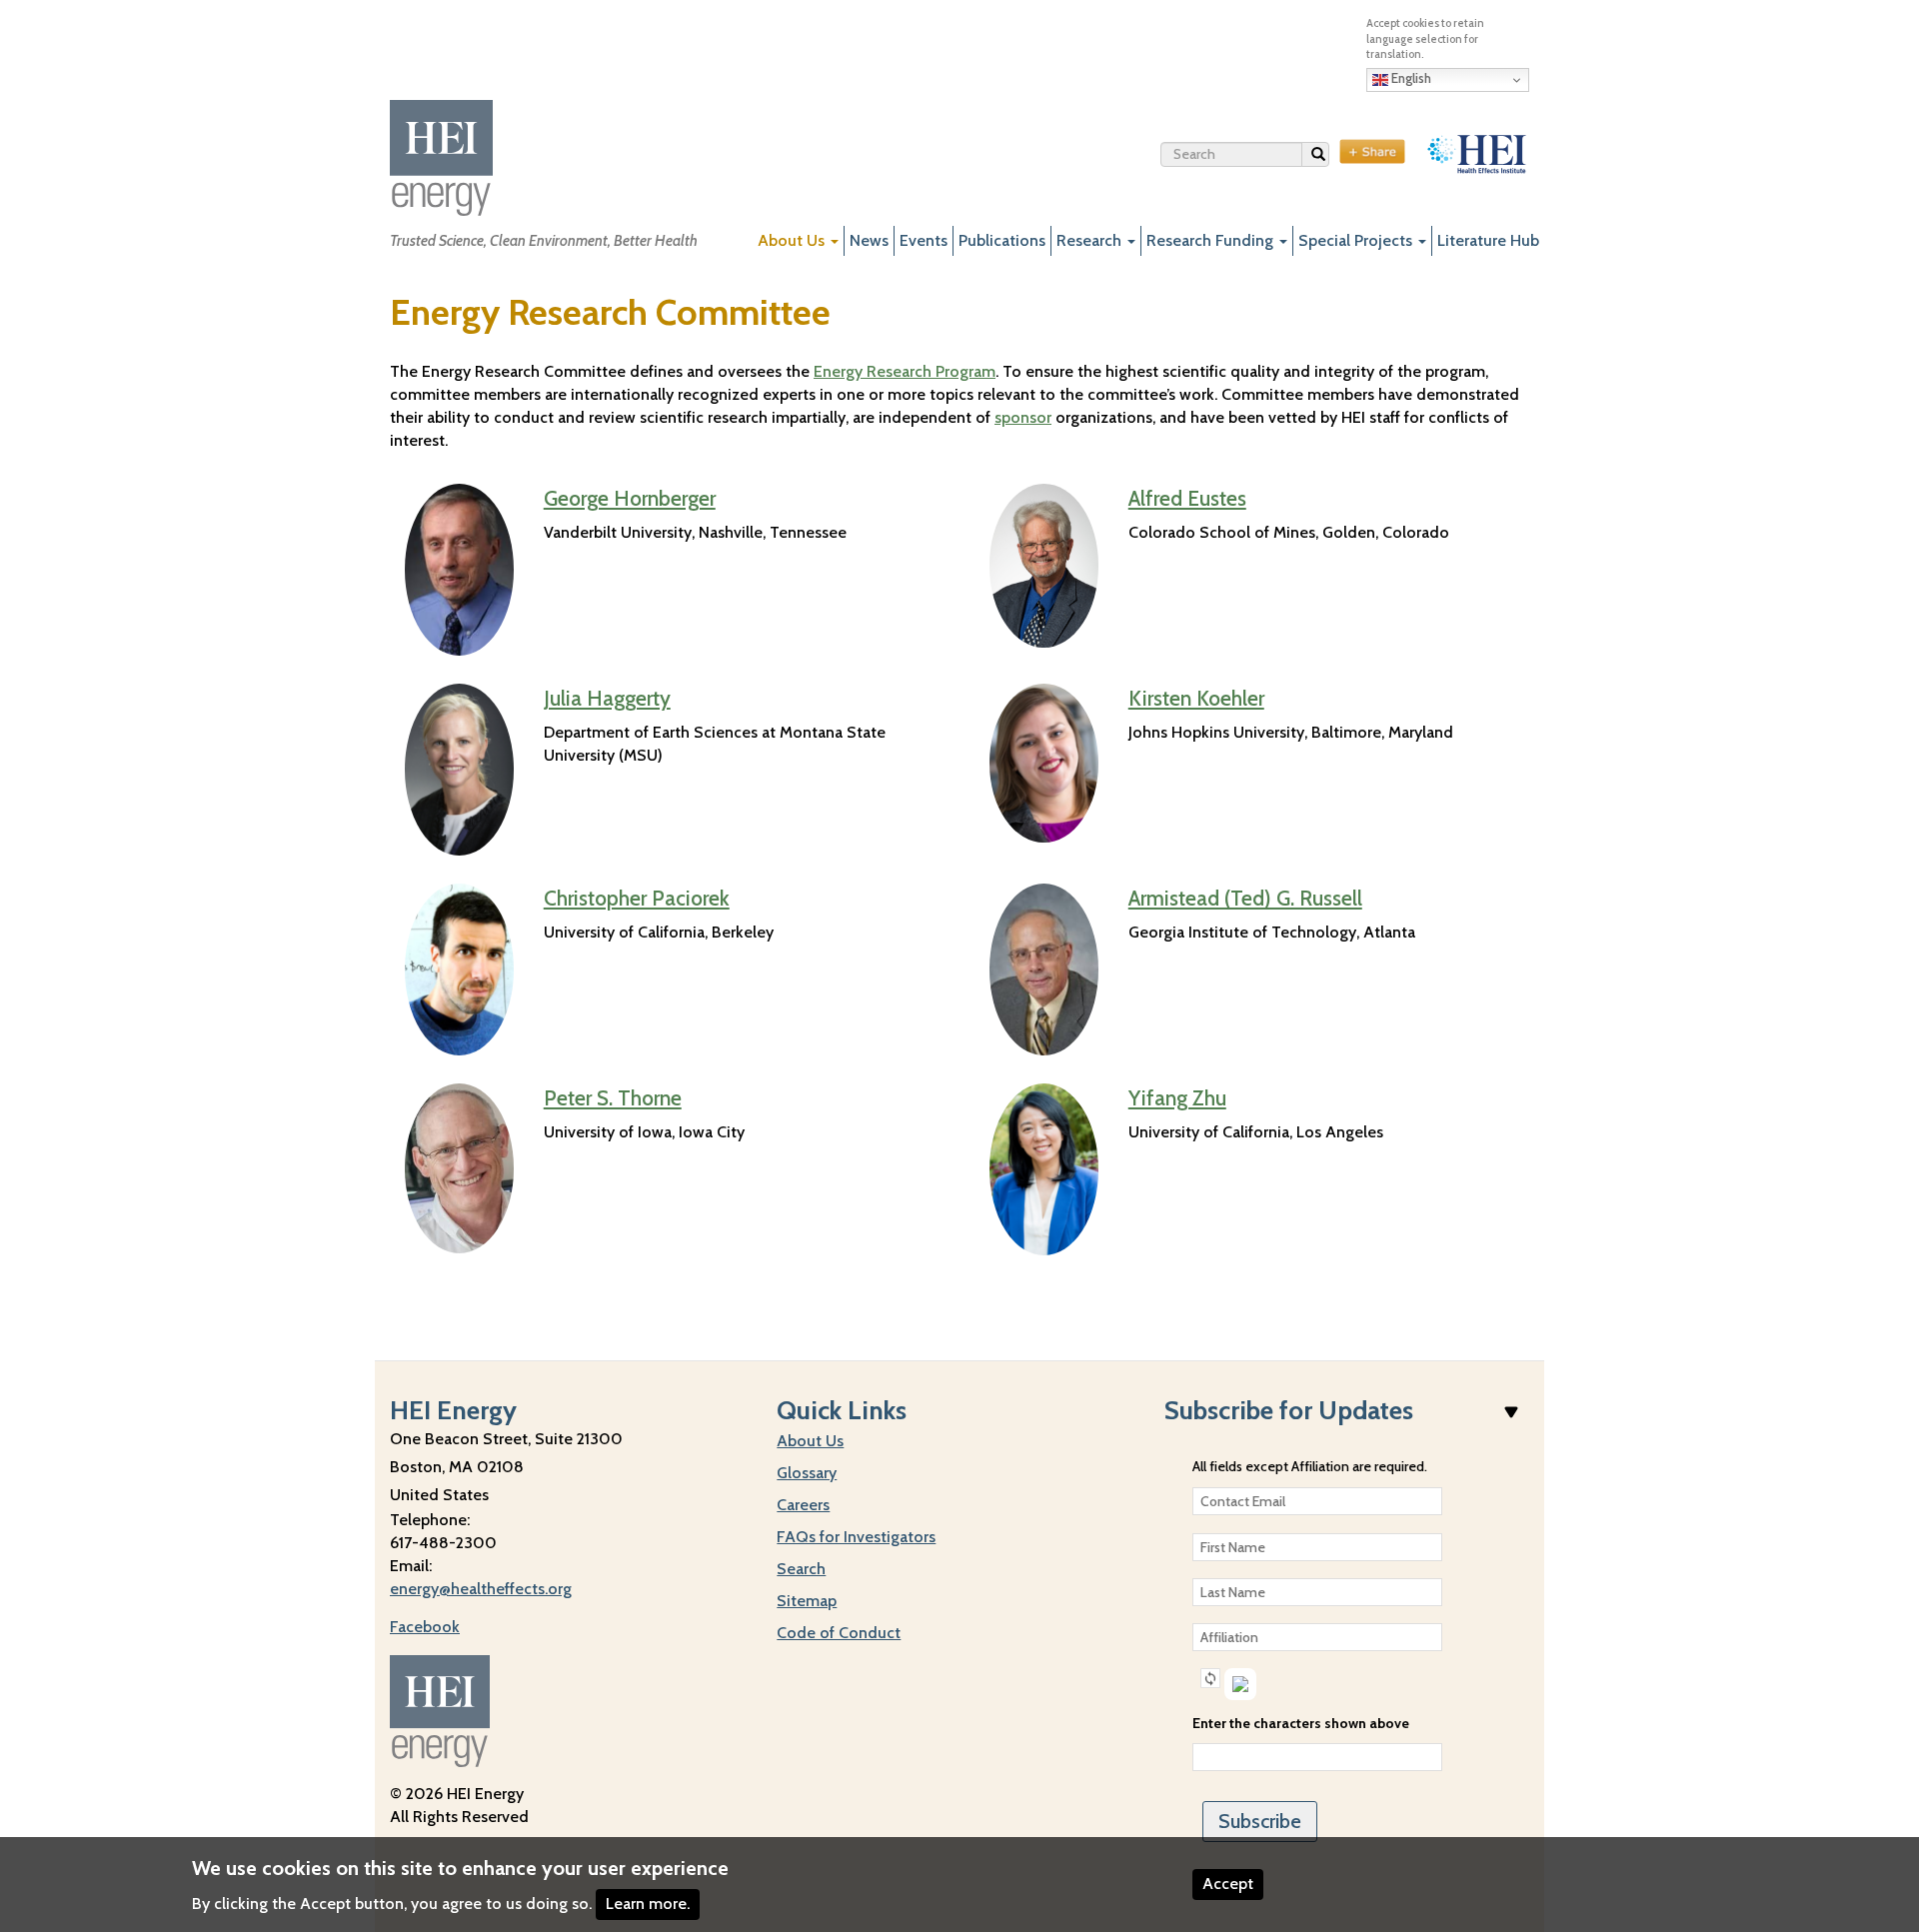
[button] (1210, 1678)
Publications (1002, 240)
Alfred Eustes (1187, 498)
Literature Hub (1488, 240)
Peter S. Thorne (613, 1098)
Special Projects (1357, 240)
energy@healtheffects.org (481, 1589)
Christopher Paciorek (637, 898)
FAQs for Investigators (856, 1537)
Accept (1228, 1884)
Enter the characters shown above (1301, 1723)
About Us (793, 240)
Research (1091, 240)
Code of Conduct (839, 1633)
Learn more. (648, 1904)
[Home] (441, 157)
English (1410, 78)
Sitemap (807, 1601)
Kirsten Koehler (1196, 698)
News (869, 240)
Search (1329, 158)
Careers (803, 1505)
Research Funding (1212, 240)
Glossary (807, 1473)
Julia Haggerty (607, 698)
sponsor (1023, 417)
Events (924, 240)
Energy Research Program (905, 371)
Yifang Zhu (1177, 1098)
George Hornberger (630, 498)
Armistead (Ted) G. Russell (1245, 898)
